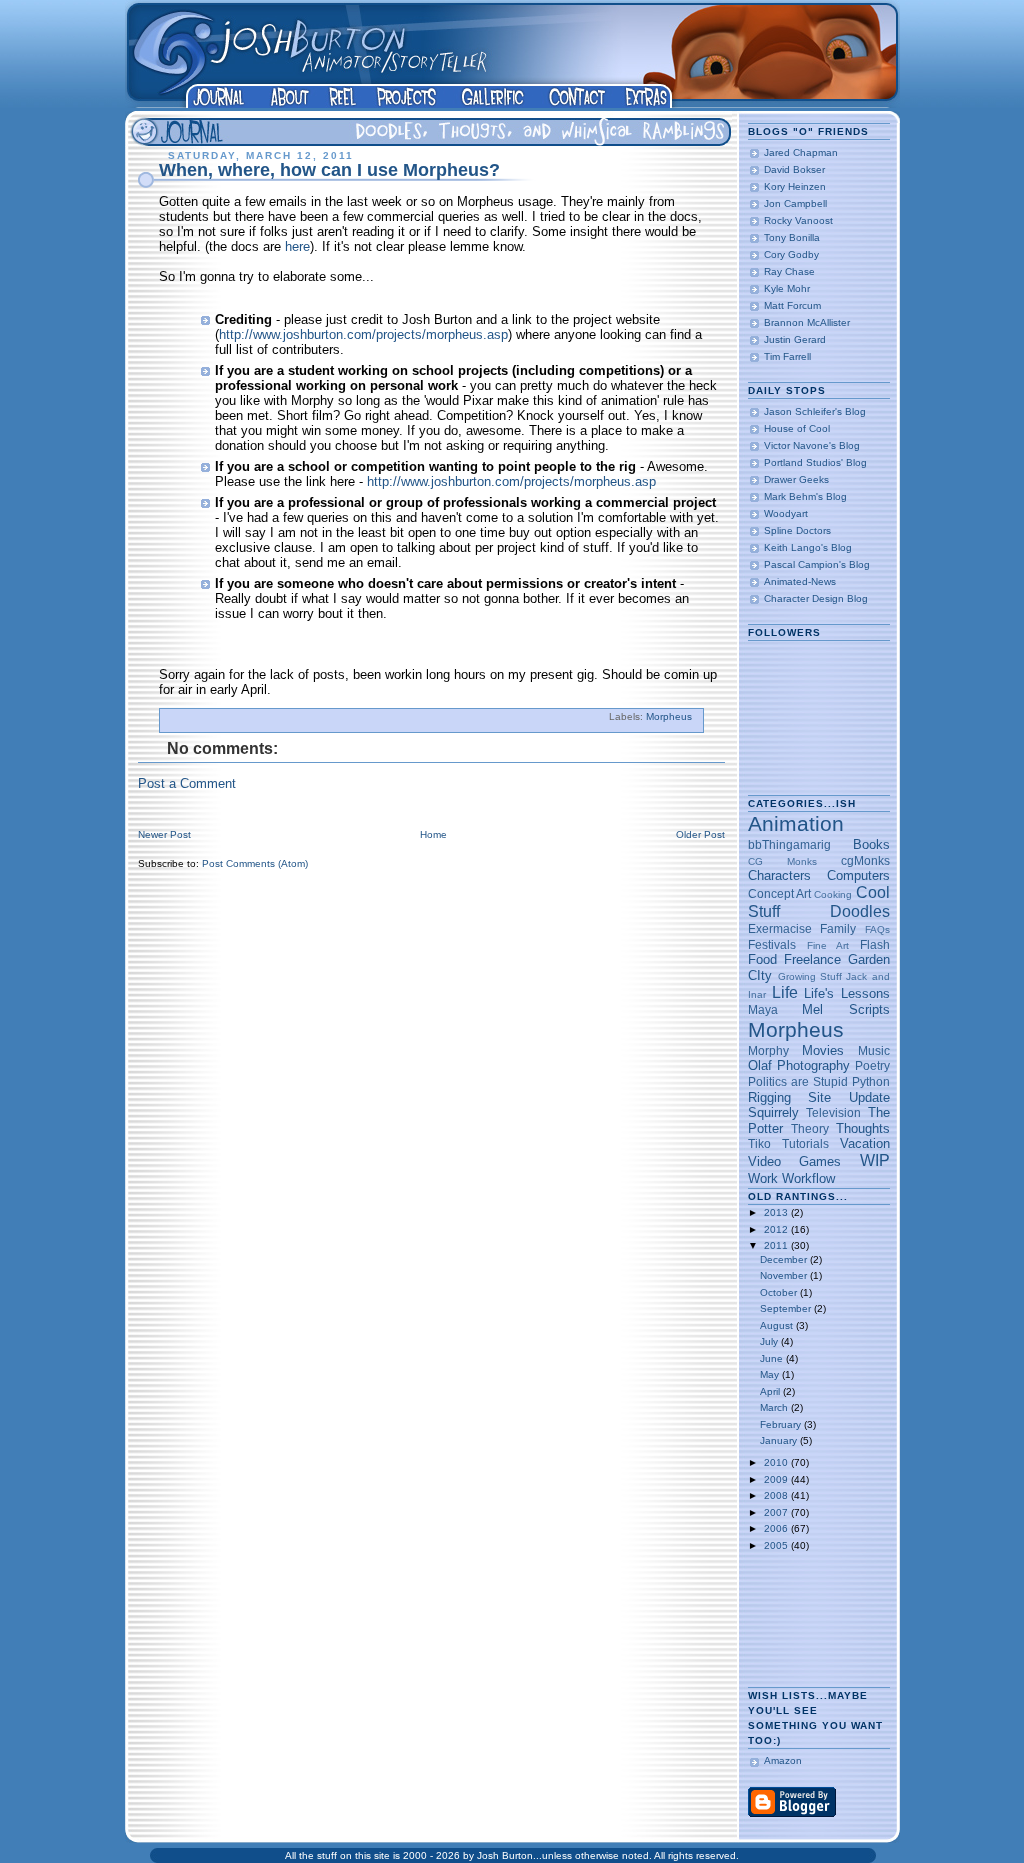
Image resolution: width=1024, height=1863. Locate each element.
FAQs (877, 929)
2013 (777, 1212)
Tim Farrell (787, 356)
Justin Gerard (795, 339)
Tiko (759, 1143)
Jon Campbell (795, 203)
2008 (777, 1495)
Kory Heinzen (795, 186)
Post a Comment (187, 783)
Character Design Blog (816, 598)
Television (833, 1112)
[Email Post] (696, 716)
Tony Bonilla (792, 237)
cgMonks (865, 860)
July (770, 1341)
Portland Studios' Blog (815, 462)
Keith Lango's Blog (808, 547)
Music (874, 1050)
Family (838, 928)
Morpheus (669, 716)
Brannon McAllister (807, 322)
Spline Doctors (797, 530)
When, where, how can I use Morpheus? (329, 170)
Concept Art (779, 893)
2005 (777, 1545)
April (771, 1391)
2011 (777, 1245)
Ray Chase (789, 271)
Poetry (872, 1065)
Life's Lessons (846, 993)
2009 (777, 1479)
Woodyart (786, 513)
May (771, 1374)
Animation (796, 823)
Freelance (812, 959)
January (780, 1440)
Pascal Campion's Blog (817, 564)
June (773, 1358)
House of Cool (797, 428)
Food (762, 959)
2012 (777, 1229)
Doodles (860, 911)
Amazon (783, 1760)
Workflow (808, 1178)
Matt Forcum (792, 305)
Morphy (768, 1050)
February (782, 1424)
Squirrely (773, 1112)
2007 (777, 1512)
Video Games (794, 1161)
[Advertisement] (810, 1619)
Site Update (848, 1097)
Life (785, 992)
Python (871, 1081)
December (785, 1259)
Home (433, 834)
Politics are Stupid (798, 1081)
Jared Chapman (801, 152)
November (785, 1275)
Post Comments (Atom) (255, 863)
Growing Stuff (810, 976)
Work (763, 1178)
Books (871, 844)
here (297, 246)
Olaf (760, 1065)
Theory (810, 1128)
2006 (777, 1528)
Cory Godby (791, 254)
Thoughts (863, 1128)
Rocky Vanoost (798, 220)
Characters (779, 875)
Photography (813, 1065)
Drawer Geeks (796, 479)
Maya (763, 1009)
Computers (858, 875)
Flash (875, 944)
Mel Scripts (845, 1009)
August (778, 1325)
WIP (875, 1160)
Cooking (833, 894)
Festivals (772, 944)
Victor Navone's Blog (812, 445)
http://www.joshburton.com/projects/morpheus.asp (363, 334)
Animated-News (800, 581)
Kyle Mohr (787, 288)
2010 (777, 1462)
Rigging (769, 1097)
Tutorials (805, 1143)
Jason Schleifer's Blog (815, 411)
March (775, 1407)
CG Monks (782, 861)
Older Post (700, 834)
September (787, 1308)
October (780, 1292)
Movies (823, 1050)
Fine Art (828, 945)
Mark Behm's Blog (805, 496)
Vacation (865, 1143)
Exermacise (780, 928)
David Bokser (794, 169)
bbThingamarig (789, 844)
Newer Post (164, 834)
